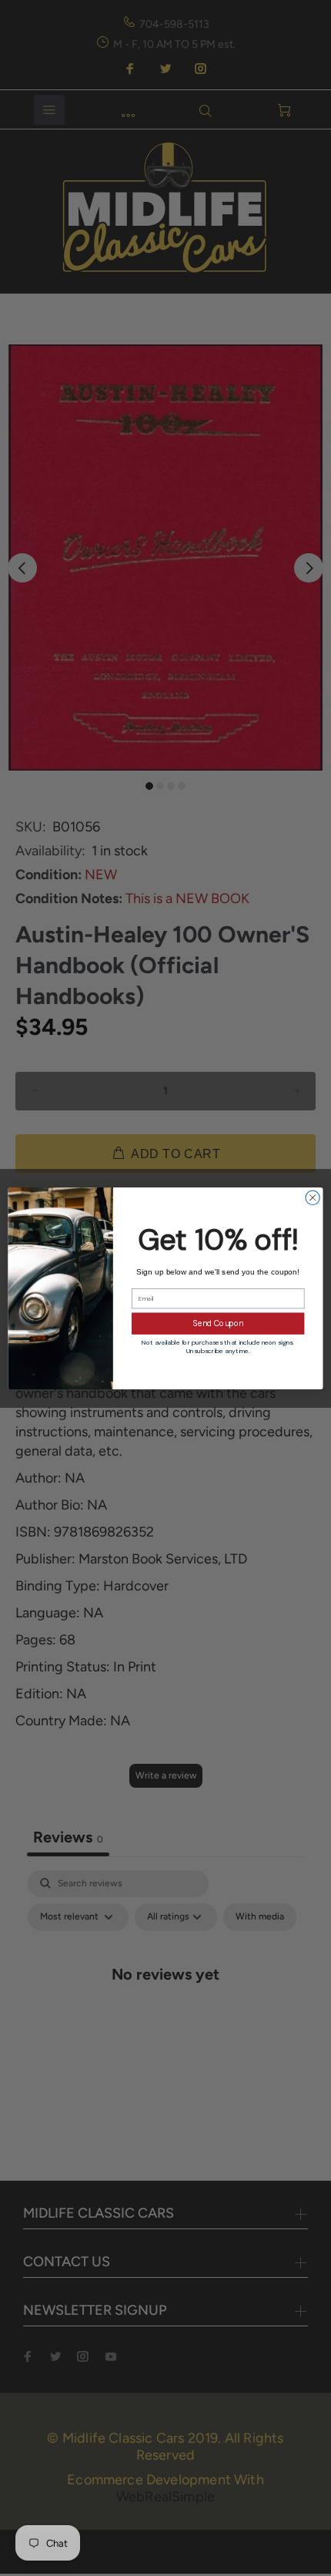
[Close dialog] (313, 1197)
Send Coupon (218, 1323)
